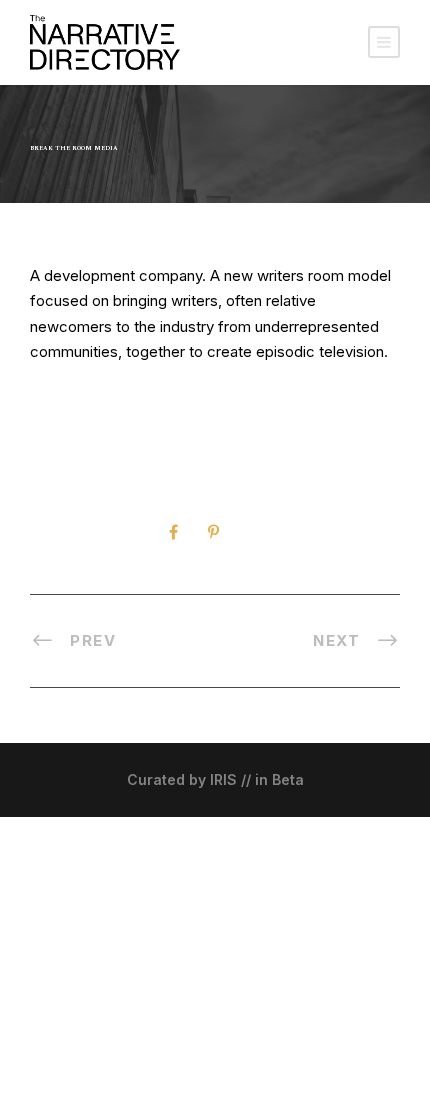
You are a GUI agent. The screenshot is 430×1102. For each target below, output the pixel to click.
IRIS (223, 779)
